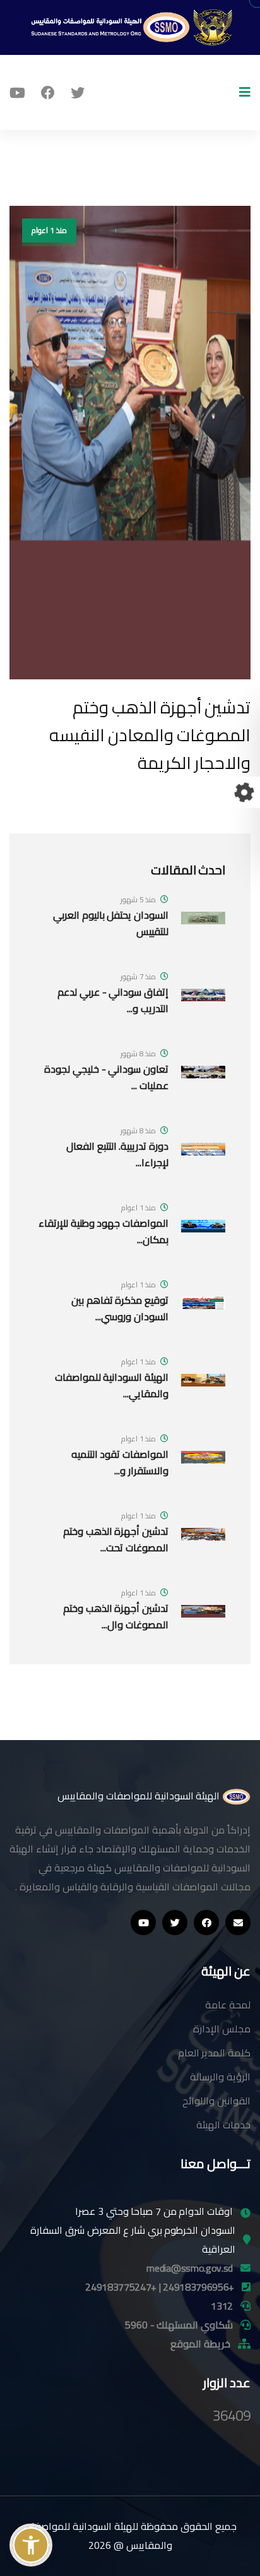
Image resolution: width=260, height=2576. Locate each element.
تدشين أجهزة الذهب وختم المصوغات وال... (116, 1616)
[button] (31, 2545)
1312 (222, 2306)
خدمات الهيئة (223, 2125)
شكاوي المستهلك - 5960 (179, 2325)
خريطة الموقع (200, 2344)
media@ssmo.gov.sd (190, 2268)
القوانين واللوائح (216, 2101)
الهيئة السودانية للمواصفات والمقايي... (112, 1385)
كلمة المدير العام (214, 2053)
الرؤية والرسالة (220, 2077)
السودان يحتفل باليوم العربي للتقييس (111, 923)
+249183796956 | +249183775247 (160, 2287)
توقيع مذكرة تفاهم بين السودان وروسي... (120, 1308)
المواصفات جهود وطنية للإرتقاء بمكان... (103, 1231)
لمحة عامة (228, 2005)
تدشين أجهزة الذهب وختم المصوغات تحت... (116, 1539)
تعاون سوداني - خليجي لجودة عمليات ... (106, 1077)
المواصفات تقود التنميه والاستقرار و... (120, 1462)
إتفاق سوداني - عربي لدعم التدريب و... (113, 1000)
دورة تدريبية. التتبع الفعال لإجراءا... (117, 1154)
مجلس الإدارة (222, 2029)
